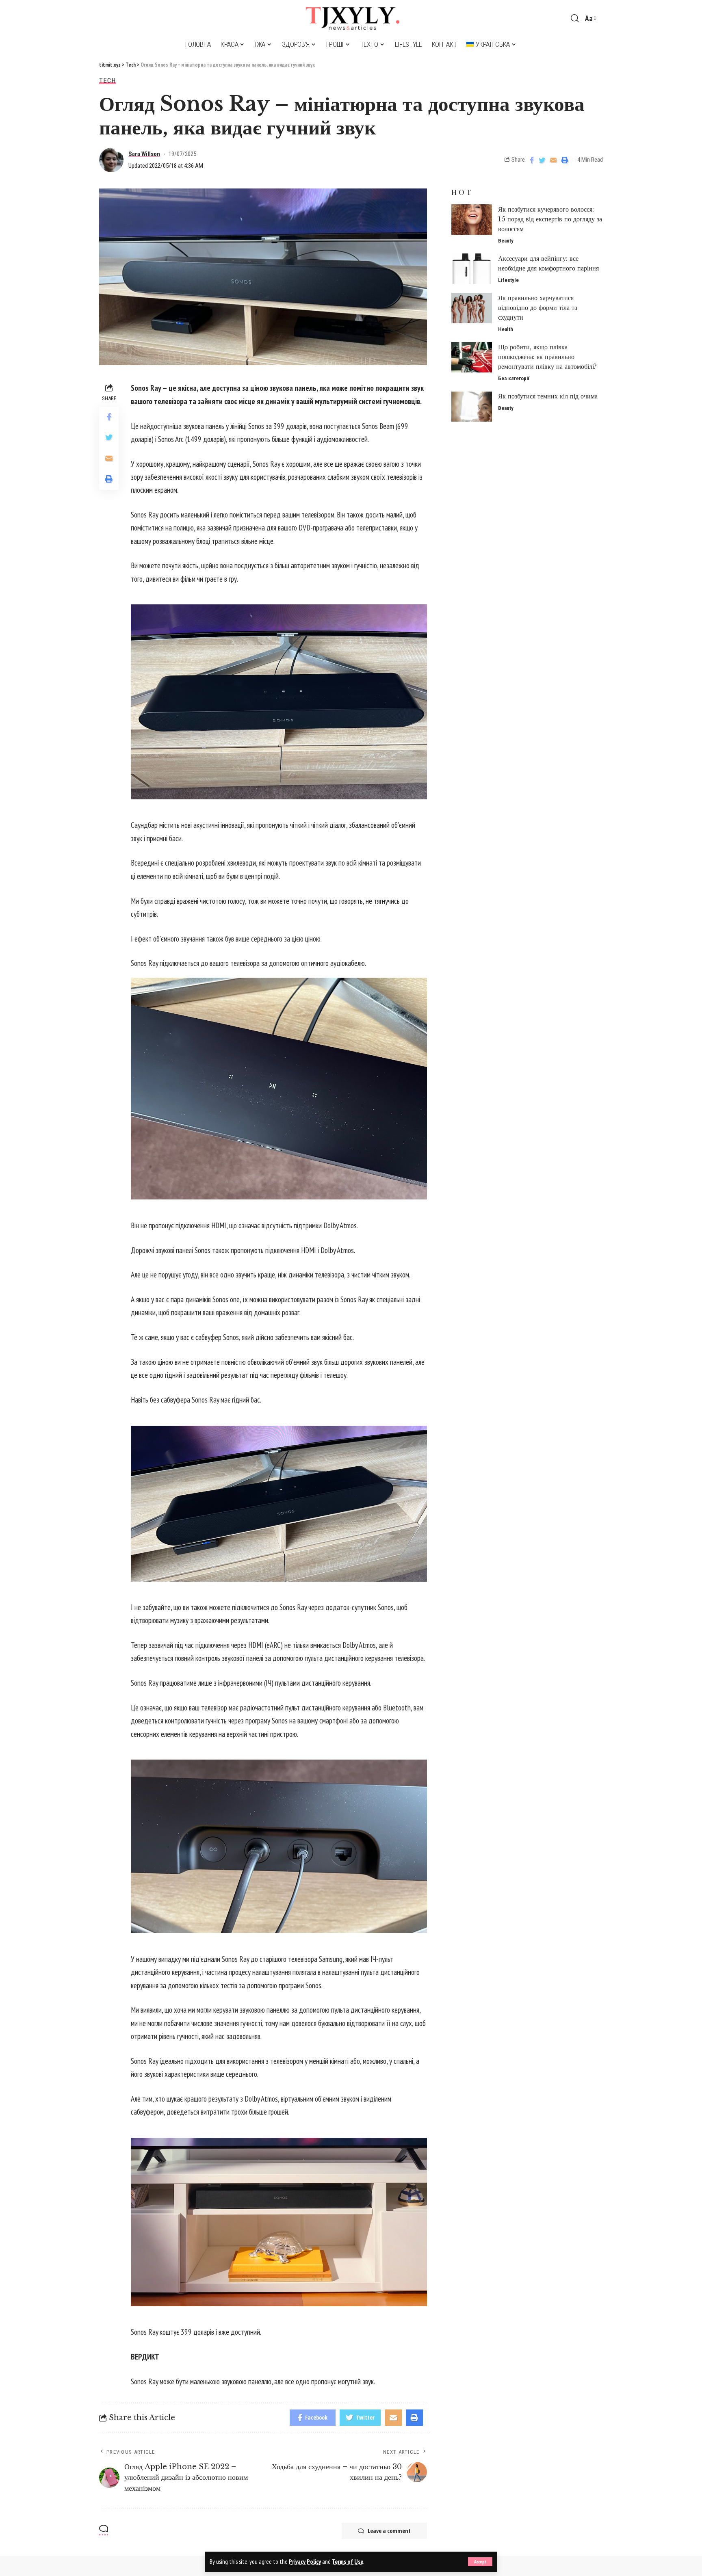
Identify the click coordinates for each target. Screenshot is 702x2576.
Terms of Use (348, 2562)
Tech (107, 81)
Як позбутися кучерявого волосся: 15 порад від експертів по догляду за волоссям (550, 219)
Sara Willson (144, 154)
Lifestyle (508, 280)
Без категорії (514, 378)
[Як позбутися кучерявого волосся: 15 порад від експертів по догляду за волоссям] (472, 220)
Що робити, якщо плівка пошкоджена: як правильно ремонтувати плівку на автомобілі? (547, 357)
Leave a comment (389, 2531)
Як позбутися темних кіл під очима (548, 396)
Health (506, 329)
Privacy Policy (305, 2562)
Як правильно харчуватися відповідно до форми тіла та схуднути (538, 307)
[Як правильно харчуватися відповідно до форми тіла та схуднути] (472, 308)
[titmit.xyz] (351, 18)
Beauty (506, 241)
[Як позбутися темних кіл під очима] (472, 407)
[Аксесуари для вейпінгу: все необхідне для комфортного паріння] (472, 269)
